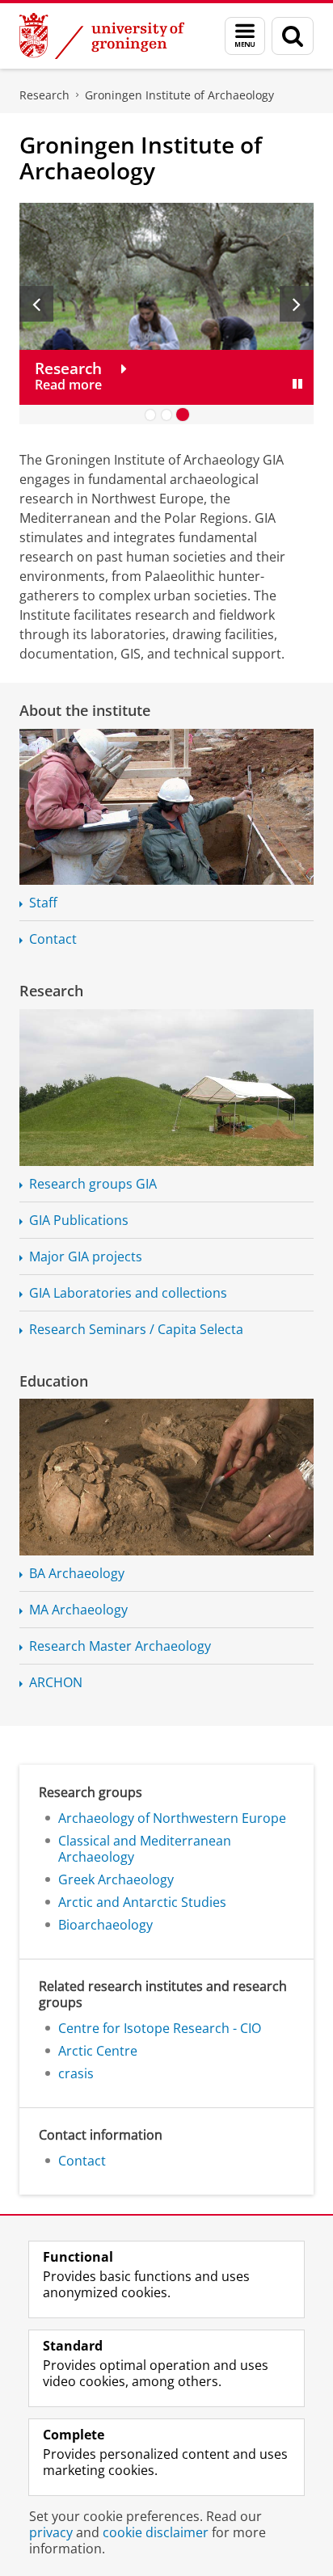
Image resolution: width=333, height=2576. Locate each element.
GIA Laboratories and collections (128, 1293)
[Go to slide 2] (166, 415)
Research (44, 95)
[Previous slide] (36, 304)
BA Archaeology (77, 1573)
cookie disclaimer (156, 2532)
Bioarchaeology (105, 1925)
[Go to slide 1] (150, 415)
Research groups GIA (93, 1184)
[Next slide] (297, 304)
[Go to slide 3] (183, 415)
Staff (43, 903)
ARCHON (56, 1682)
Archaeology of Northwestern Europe (172, 1818)
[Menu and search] (245, 36)
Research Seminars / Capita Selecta (136, 1329)
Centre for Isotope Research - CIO (160, 2028)
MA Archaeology (78, 1610)
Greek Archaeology (116, 1879)
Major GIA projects (86, 1256)
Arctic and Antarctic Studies (142, 1902)
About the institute (85, 710)
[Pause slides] (297, 384)
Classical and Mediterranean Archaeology (145, 1849)
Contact (53, 939)
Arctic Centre (98, 2051)
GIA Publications (79, 1220)
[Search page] (293, 36)
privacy (51, 2532)
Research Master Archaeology (120, 1646)
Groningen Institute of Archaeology (179, 95)
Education (54, 1381)
